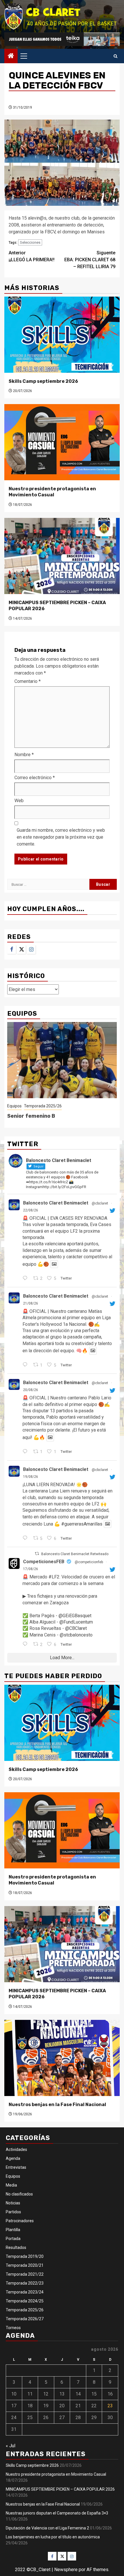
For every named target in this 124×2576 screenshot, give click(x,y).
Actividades (16, 2149)
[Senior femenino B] (62, 1060)
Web (19, 801)
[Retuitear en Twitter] (37, 1554)
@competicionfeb (89, 1562)
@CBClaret (76, 1628)
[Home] (11, 56)
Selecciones (30, 242)
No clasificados (19, 2194)
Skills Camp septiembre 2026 (43, 381)
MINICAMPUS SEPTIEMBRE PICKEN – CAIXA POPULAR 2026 (60, 2489)
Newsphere (66, 2570)
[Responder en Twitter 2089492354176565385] (26, 1645)
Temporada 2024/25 (25, 2301)
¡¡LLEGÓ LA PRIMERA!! (32, 256)
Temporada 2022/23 (25, 2283)
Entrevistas (16, 2167)
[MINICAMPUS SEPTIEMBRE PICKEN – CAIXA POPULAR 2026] (62, 556)
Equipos (14, 1106)
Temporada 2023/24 (25, 2292)
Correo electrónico (35, 778)
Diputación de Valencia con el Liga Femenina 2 (47, 2528)
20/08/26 (31, 1390)
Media (11, 2185)
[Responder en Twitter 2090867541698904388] (26, 1365)
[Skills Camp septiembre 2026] (62, 335)
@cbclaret (100, 1203)
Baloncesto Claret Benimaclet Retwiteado (75, 1554)
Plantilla (13, 2230)
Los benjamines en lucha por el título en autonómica (53, 2537)
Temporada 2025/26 (43, 1106)
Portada (13, 2239)
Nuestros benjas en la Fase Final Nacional (57, 2105)
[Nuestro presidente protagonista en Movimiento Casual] (62, 442)
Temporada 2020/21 (25, 2265)
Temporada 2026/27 (25, 2319)
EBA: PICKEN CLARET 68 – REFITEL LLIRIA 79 (90, 260)
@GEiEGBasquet (75, 1616)
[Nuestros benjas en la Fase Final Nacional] (62, 2058)
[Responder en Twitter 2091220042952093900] (26, 1279)
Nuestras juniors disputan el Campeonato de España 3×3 (57, 2513)
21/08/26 (31, 1303)
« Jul (11, 2446)
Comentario (28, 681)
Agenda (13, 2158)
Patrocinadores (20, 2221)
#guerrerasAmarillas (82, 1524)
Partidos (13, 2212)
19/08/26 (31, 1477)
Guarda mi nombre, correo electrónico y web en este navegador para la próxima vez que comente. (61, 837)
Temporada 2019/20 (25, 2256)
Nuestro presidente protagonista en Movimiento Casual (52, 492)
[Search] (115, 56)
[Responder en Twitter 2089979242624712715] (26, 1538)
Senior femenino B (31, 1116)
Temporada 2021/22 (25, 2274)
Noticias (13, 2203)
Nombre (24, 755)
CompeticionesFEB (44, 1562)
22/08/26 (31, 1210)
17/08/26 (31, 1569)
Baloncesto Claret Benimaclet (56, 1203)
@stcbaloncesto (76, 1635)
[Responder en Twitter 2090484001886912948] (26, 1452)
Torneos (13, 2328)
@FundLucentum (76, 1622)
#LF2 (54, 1577)
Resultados (16, 2247)
